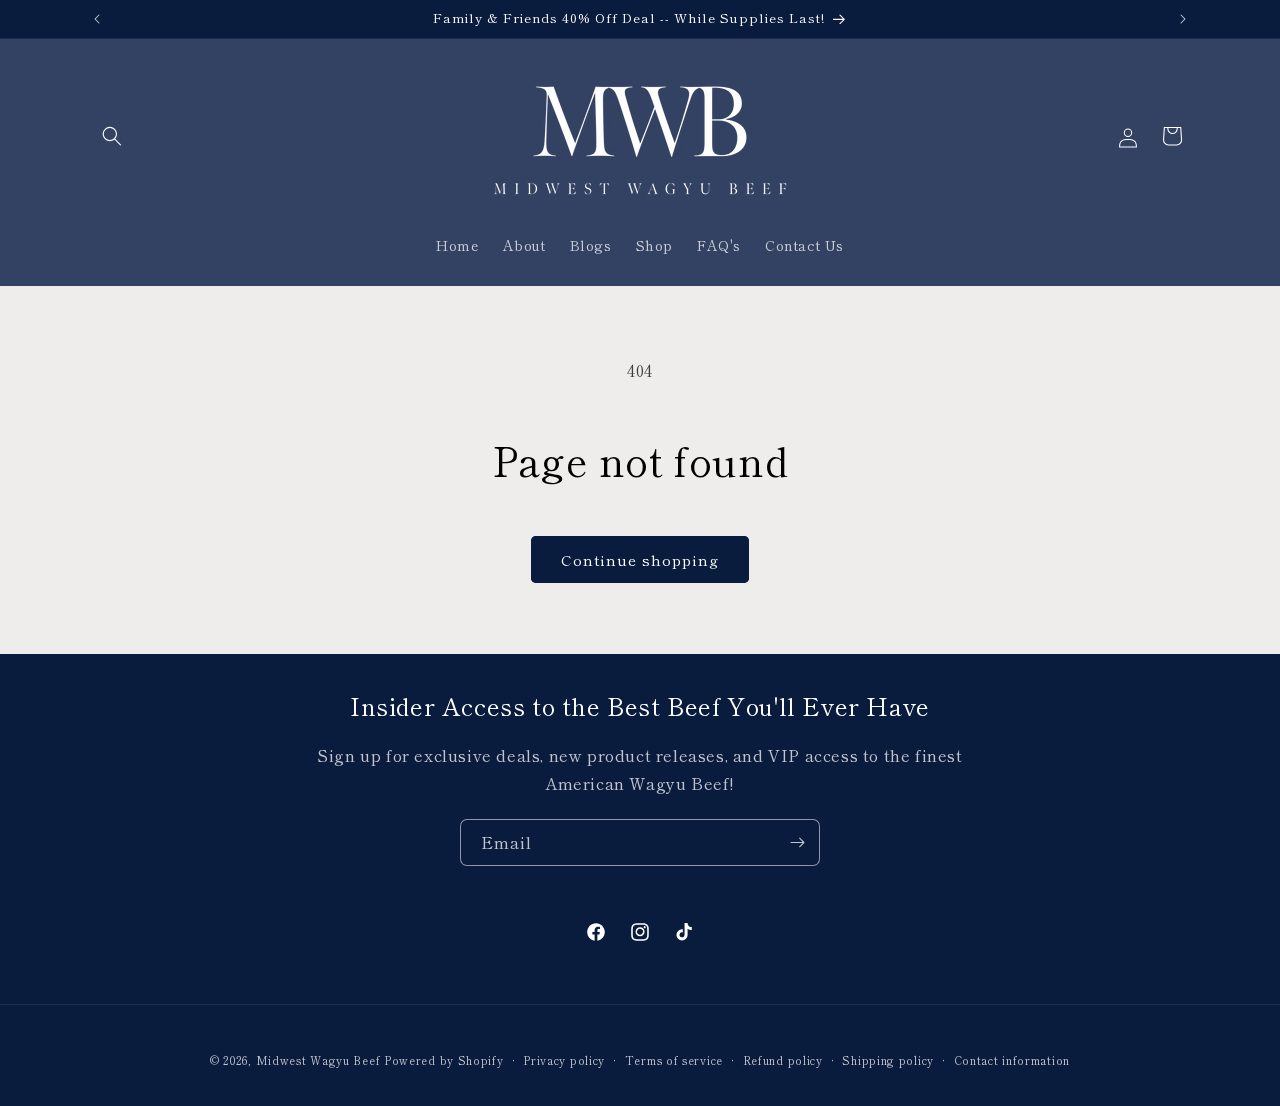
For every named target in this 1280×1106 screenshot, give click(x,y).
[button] (112, 136)
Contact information (1012, 1059)
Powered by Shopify (444, 1060)
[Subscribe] (797, 842)
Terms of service (674, 1059)
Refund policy (783, 1059)
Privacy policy (564, 1059)
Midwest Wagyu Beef (318, 1060)
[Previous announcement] (97, 19)
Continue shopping (640, 559)
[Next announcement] (1183, 19)
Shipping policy (888, 1059)
